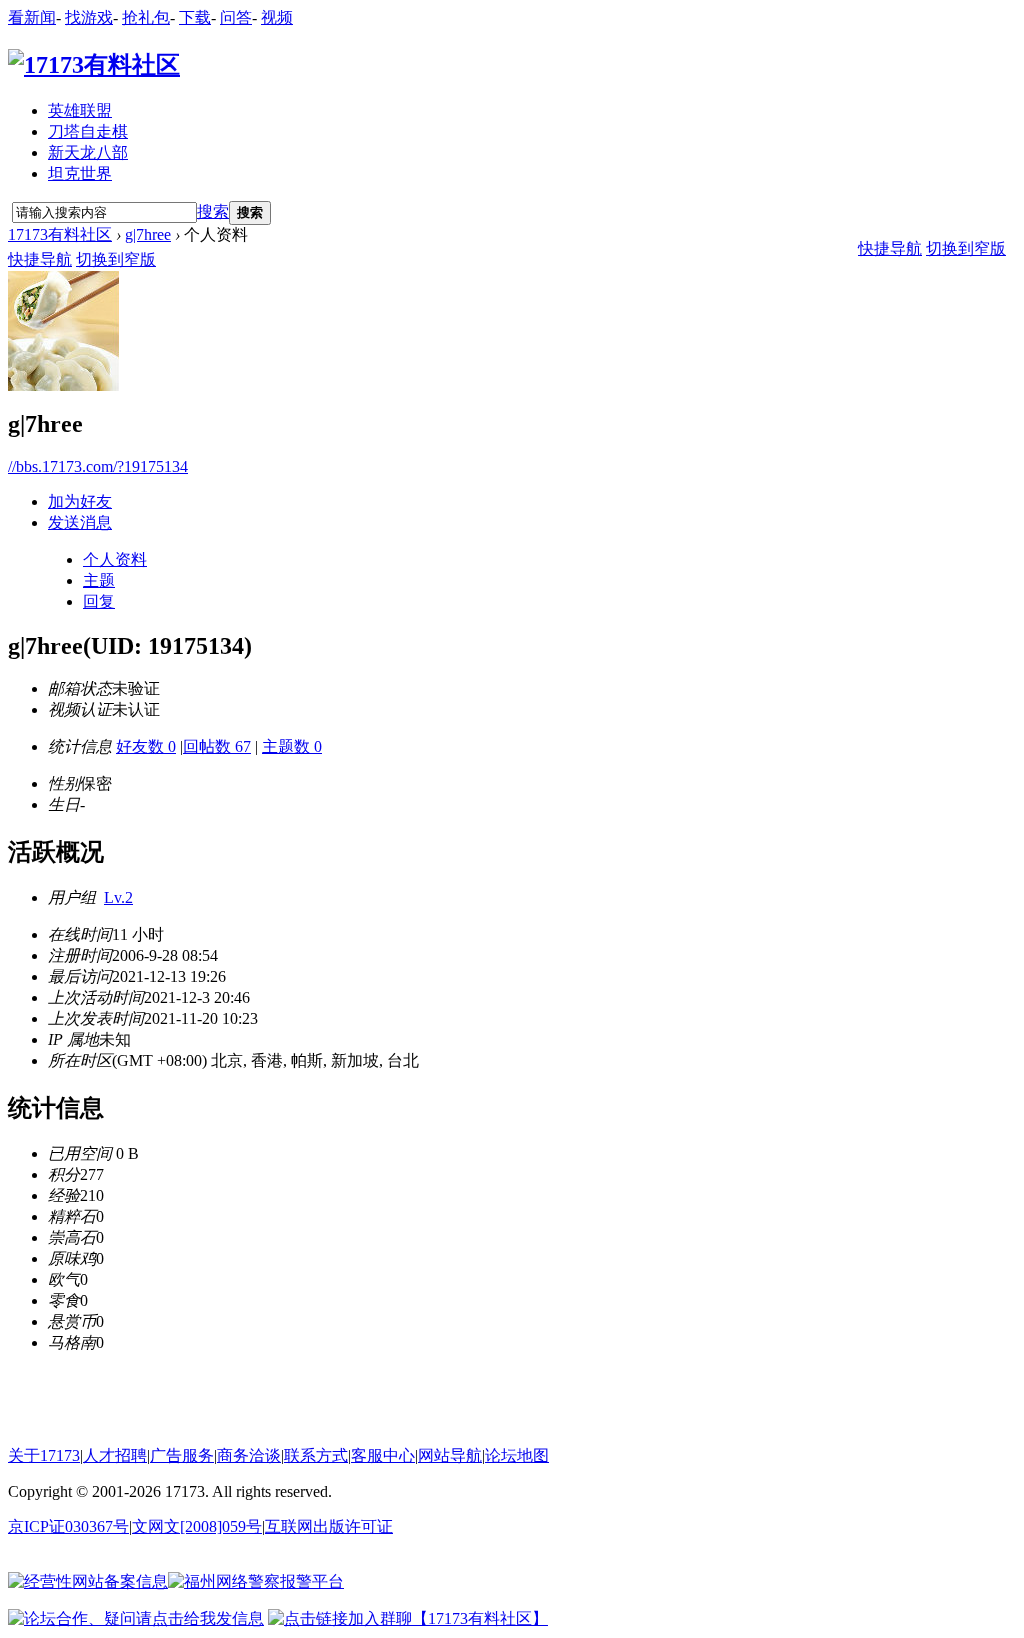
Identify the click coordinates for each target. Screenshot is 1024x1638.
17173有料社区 (60, 234)
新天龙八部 (88, 152)
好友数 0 (146, 746)
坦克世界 (80, 173)
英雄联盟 (80, 110)
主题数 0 (292, 746)
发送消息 (80, 522)
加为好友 (80, 501)
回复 (99, 601)
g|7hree (148, 234)
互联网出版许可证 (329, 1526)
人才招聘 (115, 1455)
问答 (236, 17)
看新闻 (32, 17)
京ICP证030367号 (68, 1526)
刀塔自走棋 (88, 131)
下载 (195, 17)
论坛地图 (517, 1455)
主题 (99, 580)
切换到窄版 (116, 259)
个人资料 (115, 559)
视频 (277, 17)
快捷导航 (40, 259)
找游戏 (89, 17)
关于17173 (44, 1455)
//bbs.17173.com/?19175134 (98, 466)
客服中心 (383, 1455)
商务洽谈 (249, 1455)
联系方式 (316, 1455)
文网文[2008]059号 (197, 1526)
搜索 (213, 211)
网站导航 (450, 1455)
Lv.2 (118, 897)
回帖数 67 (217, 746)
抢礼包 (146, 17)
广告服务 (182, 1455)
